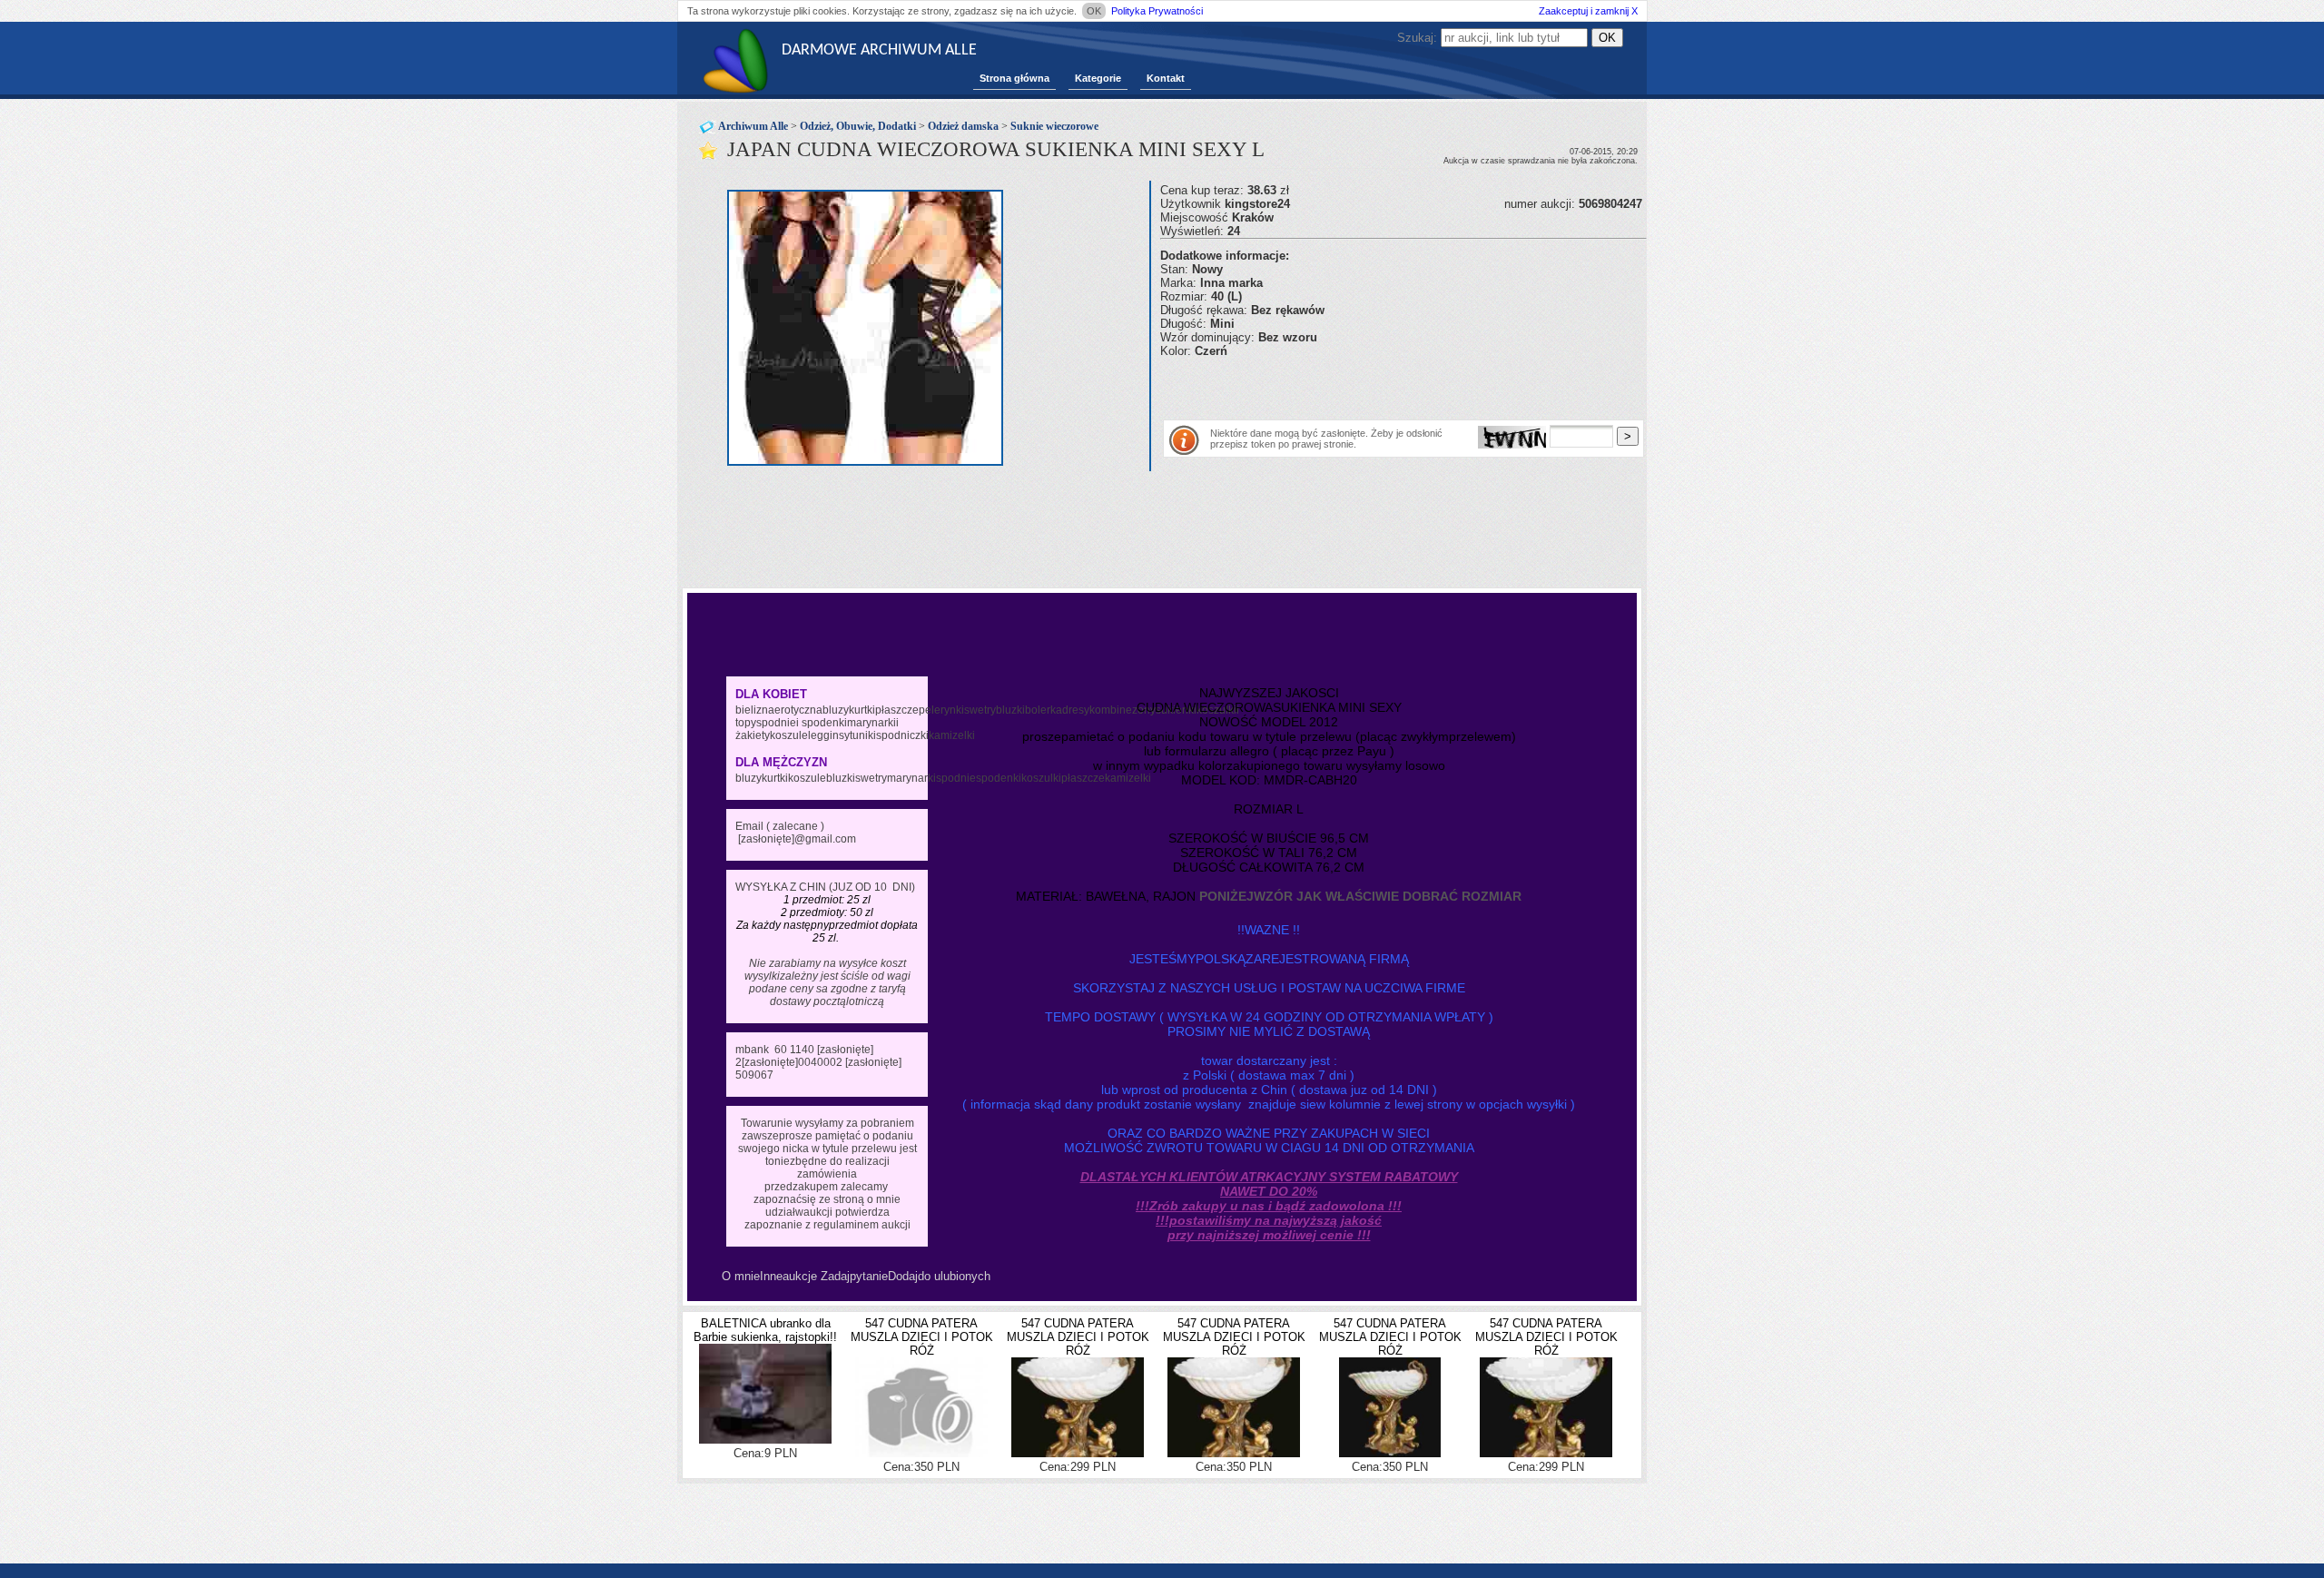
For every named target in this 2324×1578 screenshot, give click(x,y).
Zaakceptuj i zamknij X (1588, 11)
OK (1094, 11)
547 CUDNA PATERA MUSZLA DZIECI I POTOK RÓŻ (922, 1337)
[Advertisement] (1373, 385)
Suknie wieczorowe (1054, 126)
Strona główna (1014, 78)
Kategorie (1098, 78)
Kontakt (1166, 78)
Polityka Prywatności (1157, 11)
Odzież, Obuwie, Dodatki (858, 126)
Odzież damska (963, 126)
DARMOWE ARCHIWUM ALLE (879, 50)
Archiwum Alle (753, 126)
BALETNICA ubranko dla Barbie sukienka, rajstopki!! (765, 1330)
